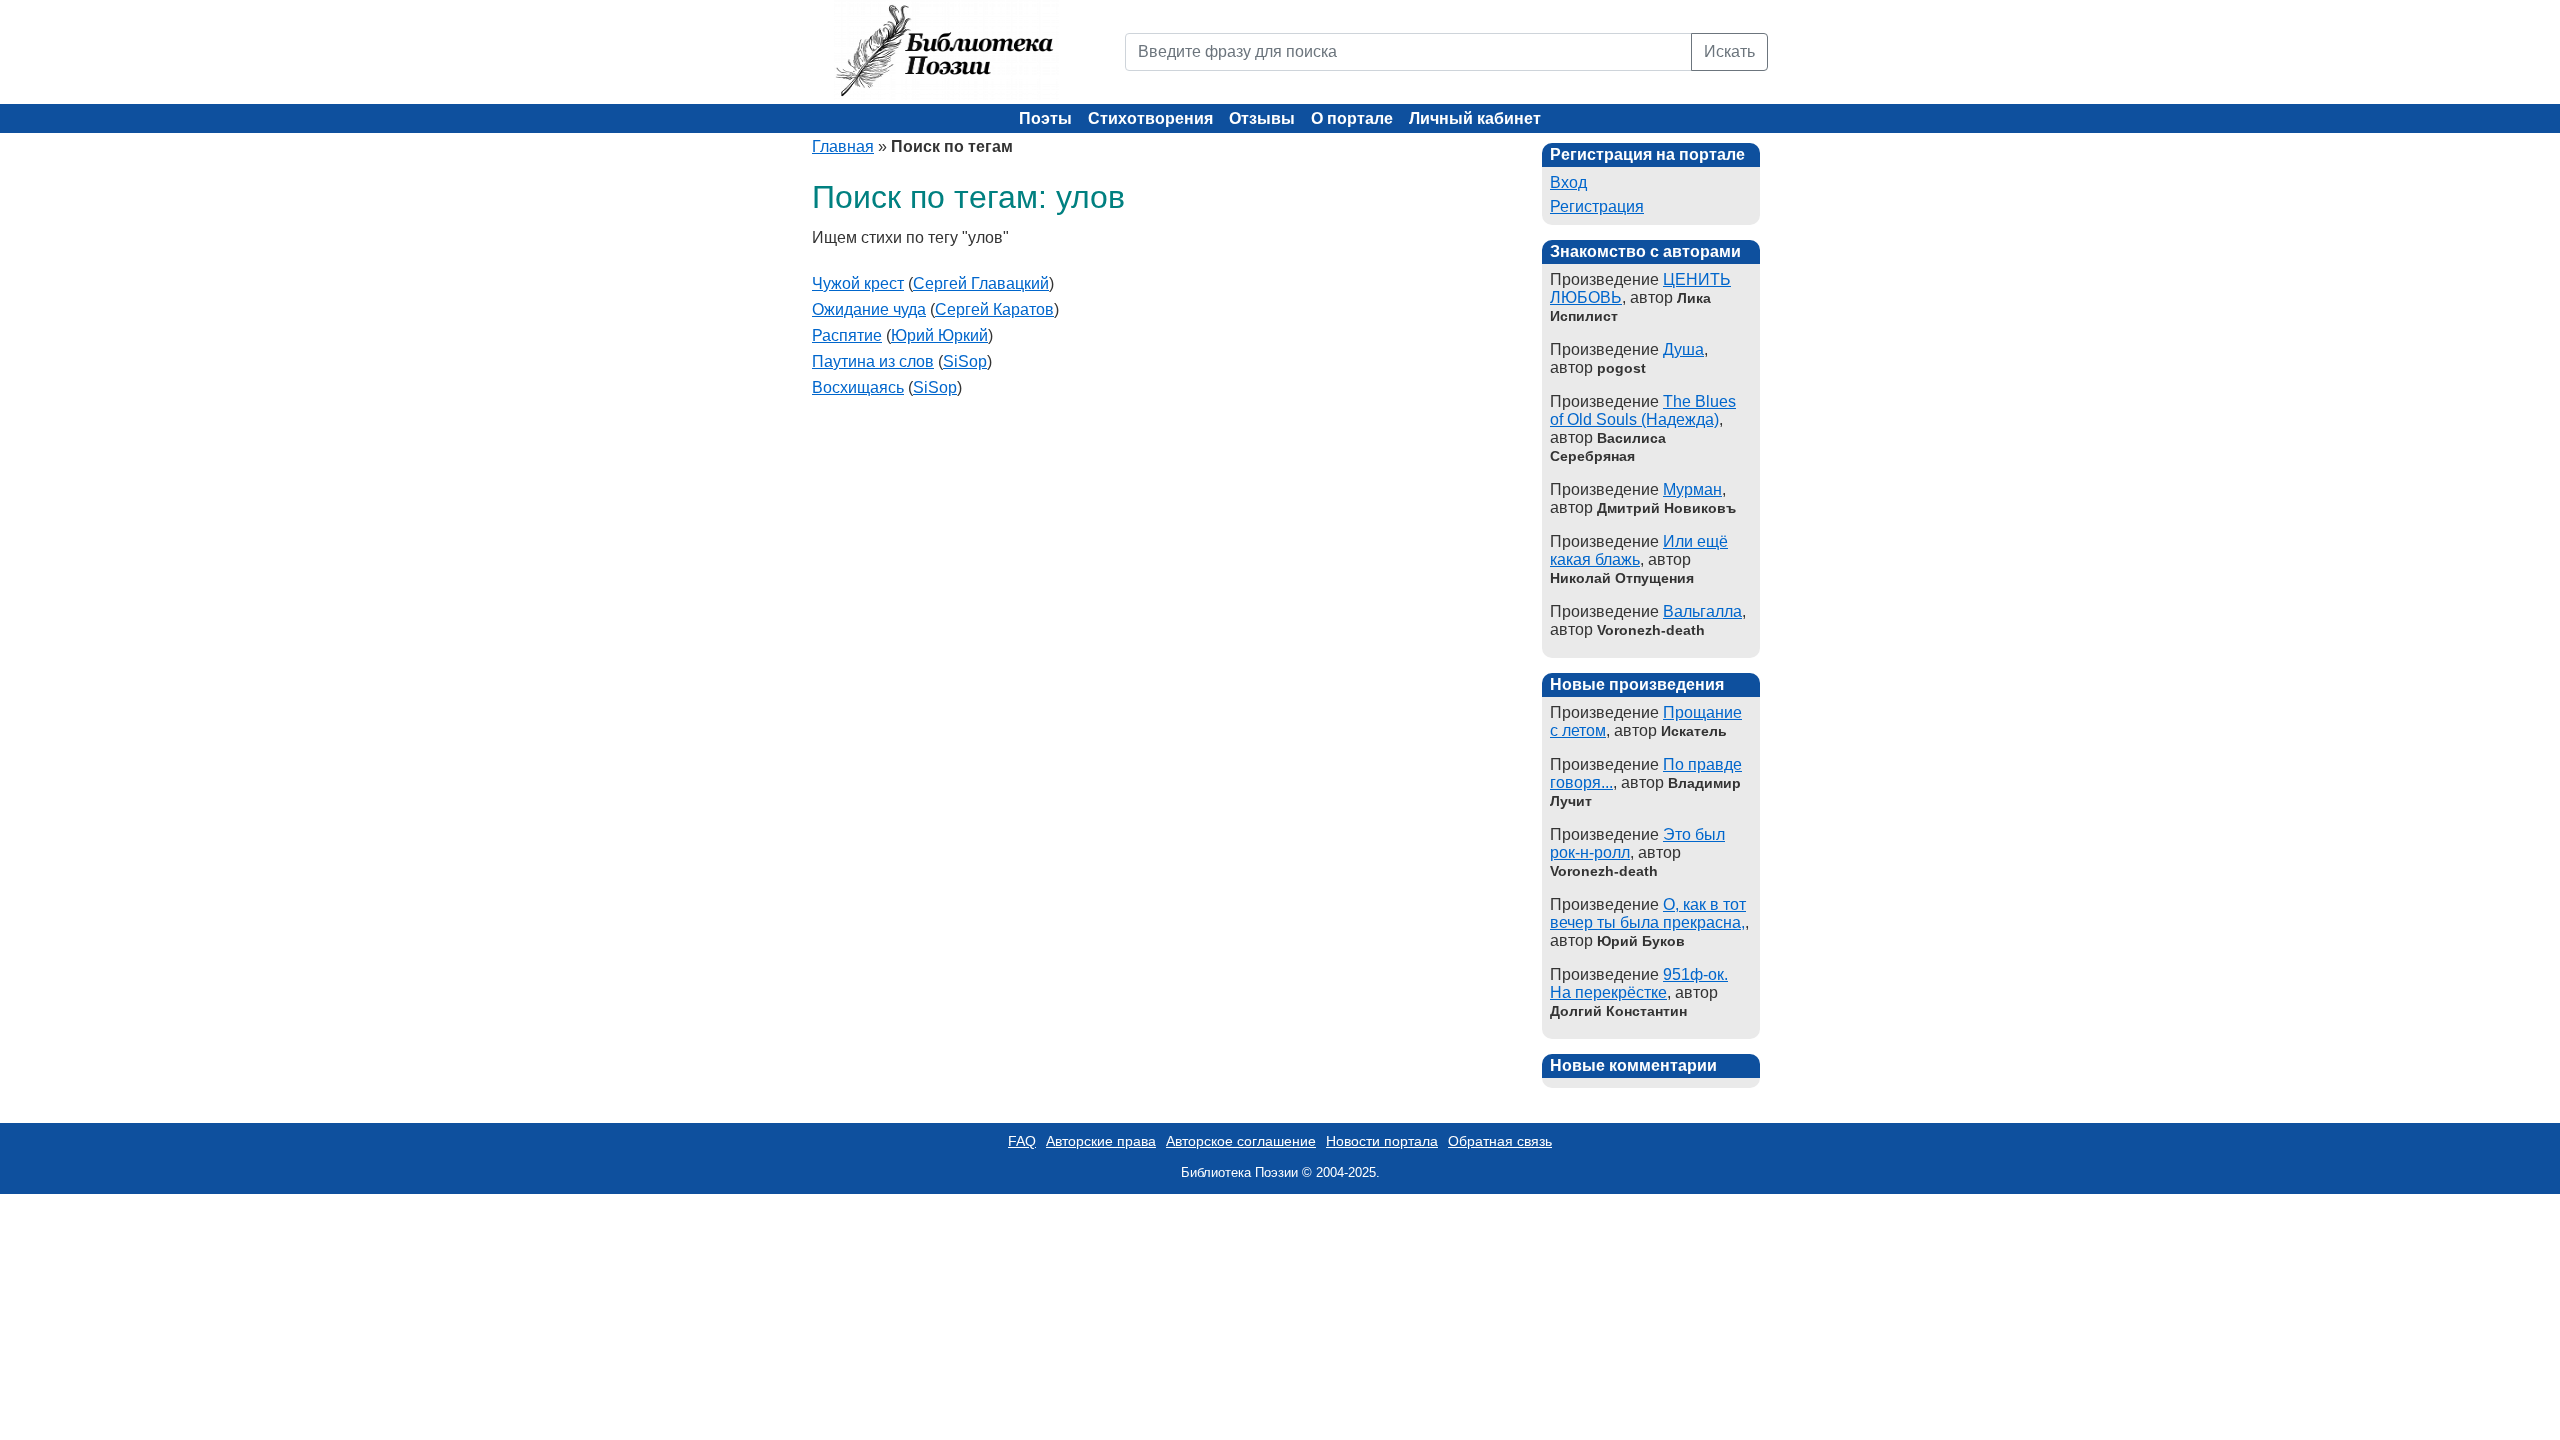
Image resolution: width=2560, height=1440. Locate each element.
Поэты (1045, 118)
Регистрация (1597, 206)
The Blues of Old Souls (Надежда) (1643, 410)
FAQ (1022, 1141)
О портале (1352, 118)
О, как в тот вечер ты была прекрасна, (1648, 913)
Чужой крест (858, 283)
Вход (1568, 182)
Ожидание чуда (869, 309)
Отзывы (1262, 118)
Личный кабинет (1475, 118)
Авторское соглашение (1241, 1141)
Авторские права (1101, 1141)
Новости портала (1382, 1141)
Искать (1729, 51)
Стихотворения (1150, 118)
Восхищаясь (858, 387)
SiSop (965, 361)
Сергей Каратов (994, 309)
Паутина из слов (873, 361)
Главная (843, 146)
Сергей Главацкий (981, 283)
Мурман (1692, 489)
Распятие (847, 335)
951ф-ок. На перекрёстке (1639, 983)
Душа (1683, 349)
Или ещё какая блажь (1639, 550)
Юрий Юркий (939, 335)
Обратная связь (1500, 1141)
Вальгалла (1702, 611)
